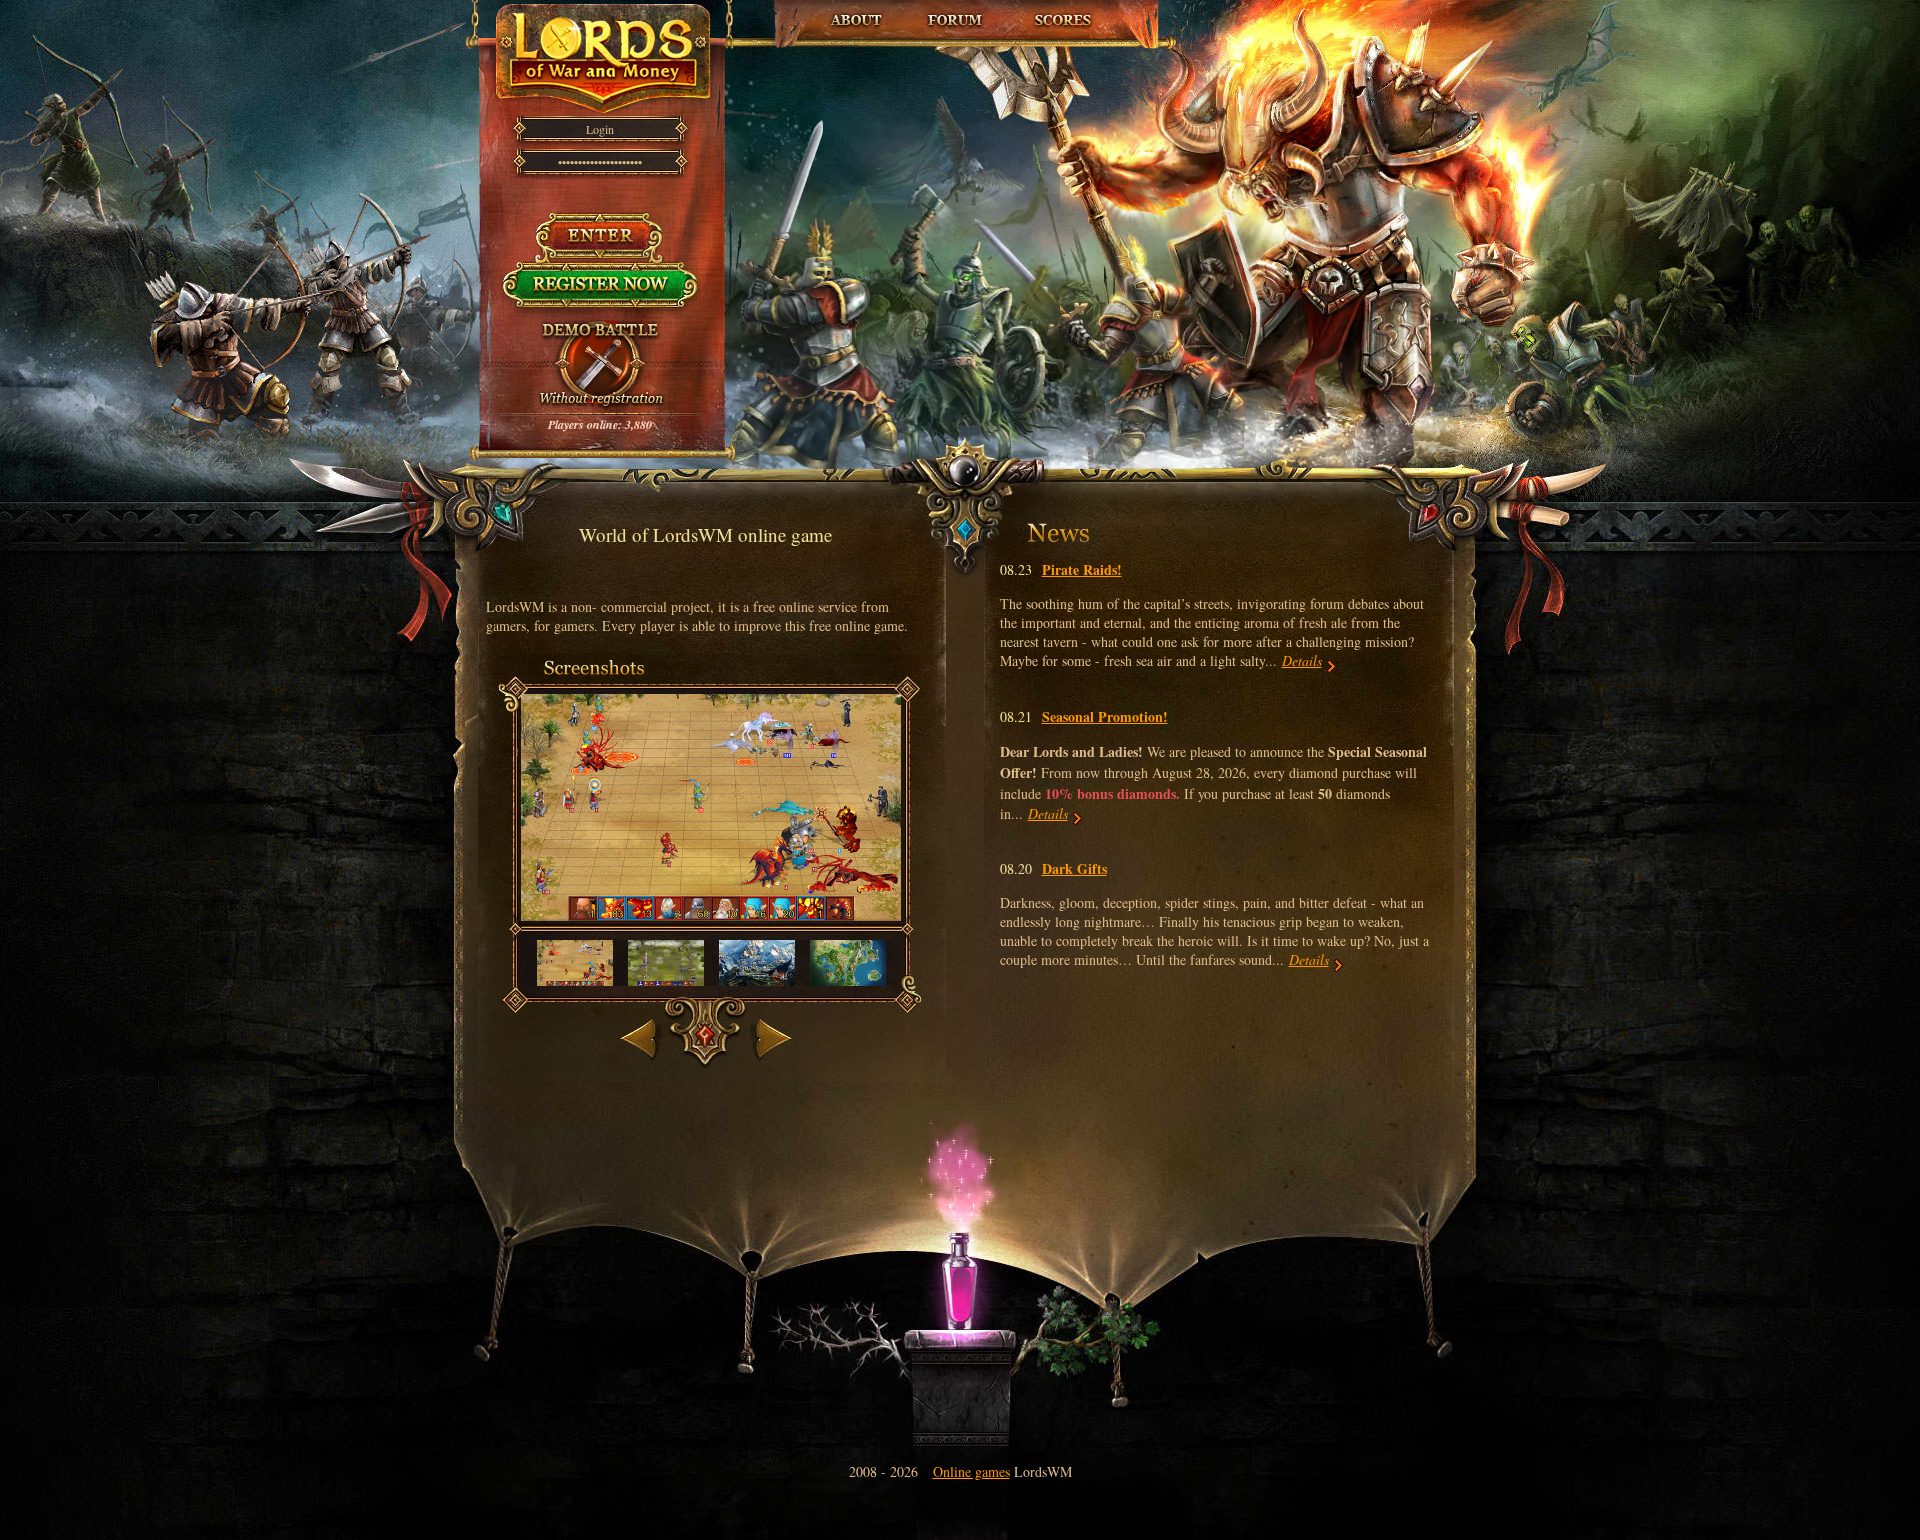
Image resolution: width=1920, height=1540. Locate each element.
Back (635, 1016)
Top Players (1062, 10)
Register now (600, 271)
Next (765, 1016)
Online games (971, 1471)
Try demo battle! (600, 329)
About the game (856, 10)
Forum (956, 10)
